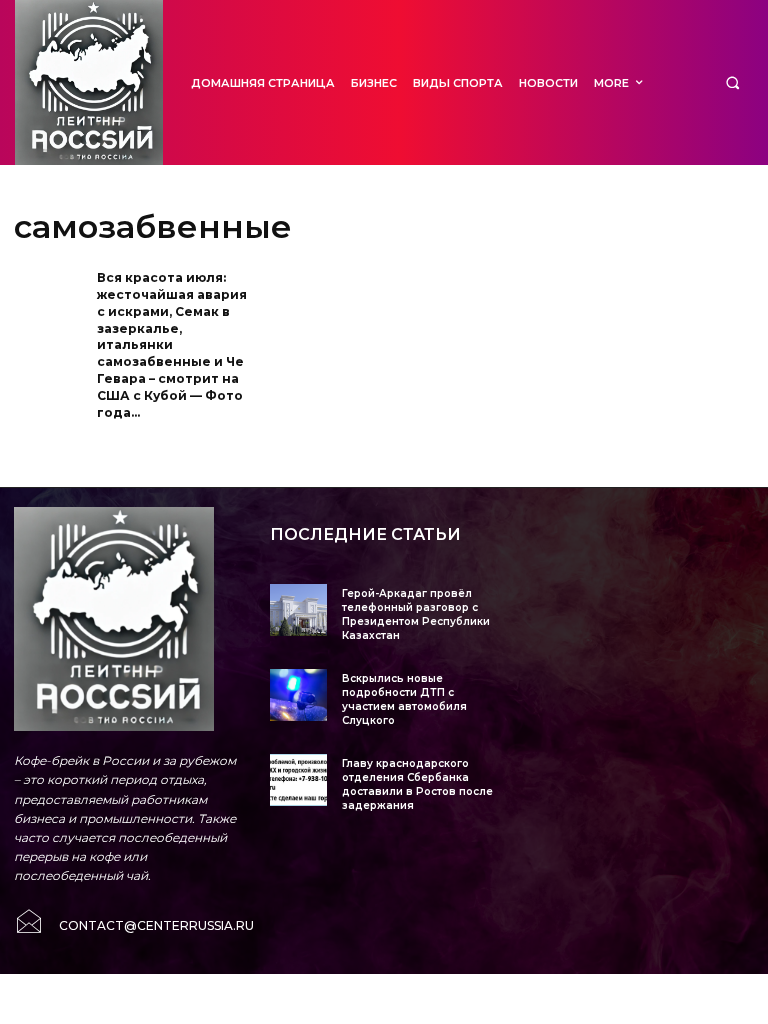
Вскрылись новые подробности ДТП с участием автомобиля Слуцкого (404, 699)
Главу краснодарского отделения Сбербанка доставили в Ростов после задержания (417, 784)
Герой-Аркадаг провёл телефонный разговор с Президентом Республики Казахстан (416, 614)
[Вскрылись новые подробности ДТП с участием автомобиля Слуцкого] (298, 694)
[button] (732, 82)
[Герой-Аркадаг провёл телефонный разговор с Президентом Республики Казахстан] (298, 609)
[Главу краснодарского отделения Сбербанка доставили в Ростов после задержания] (298, 779)
